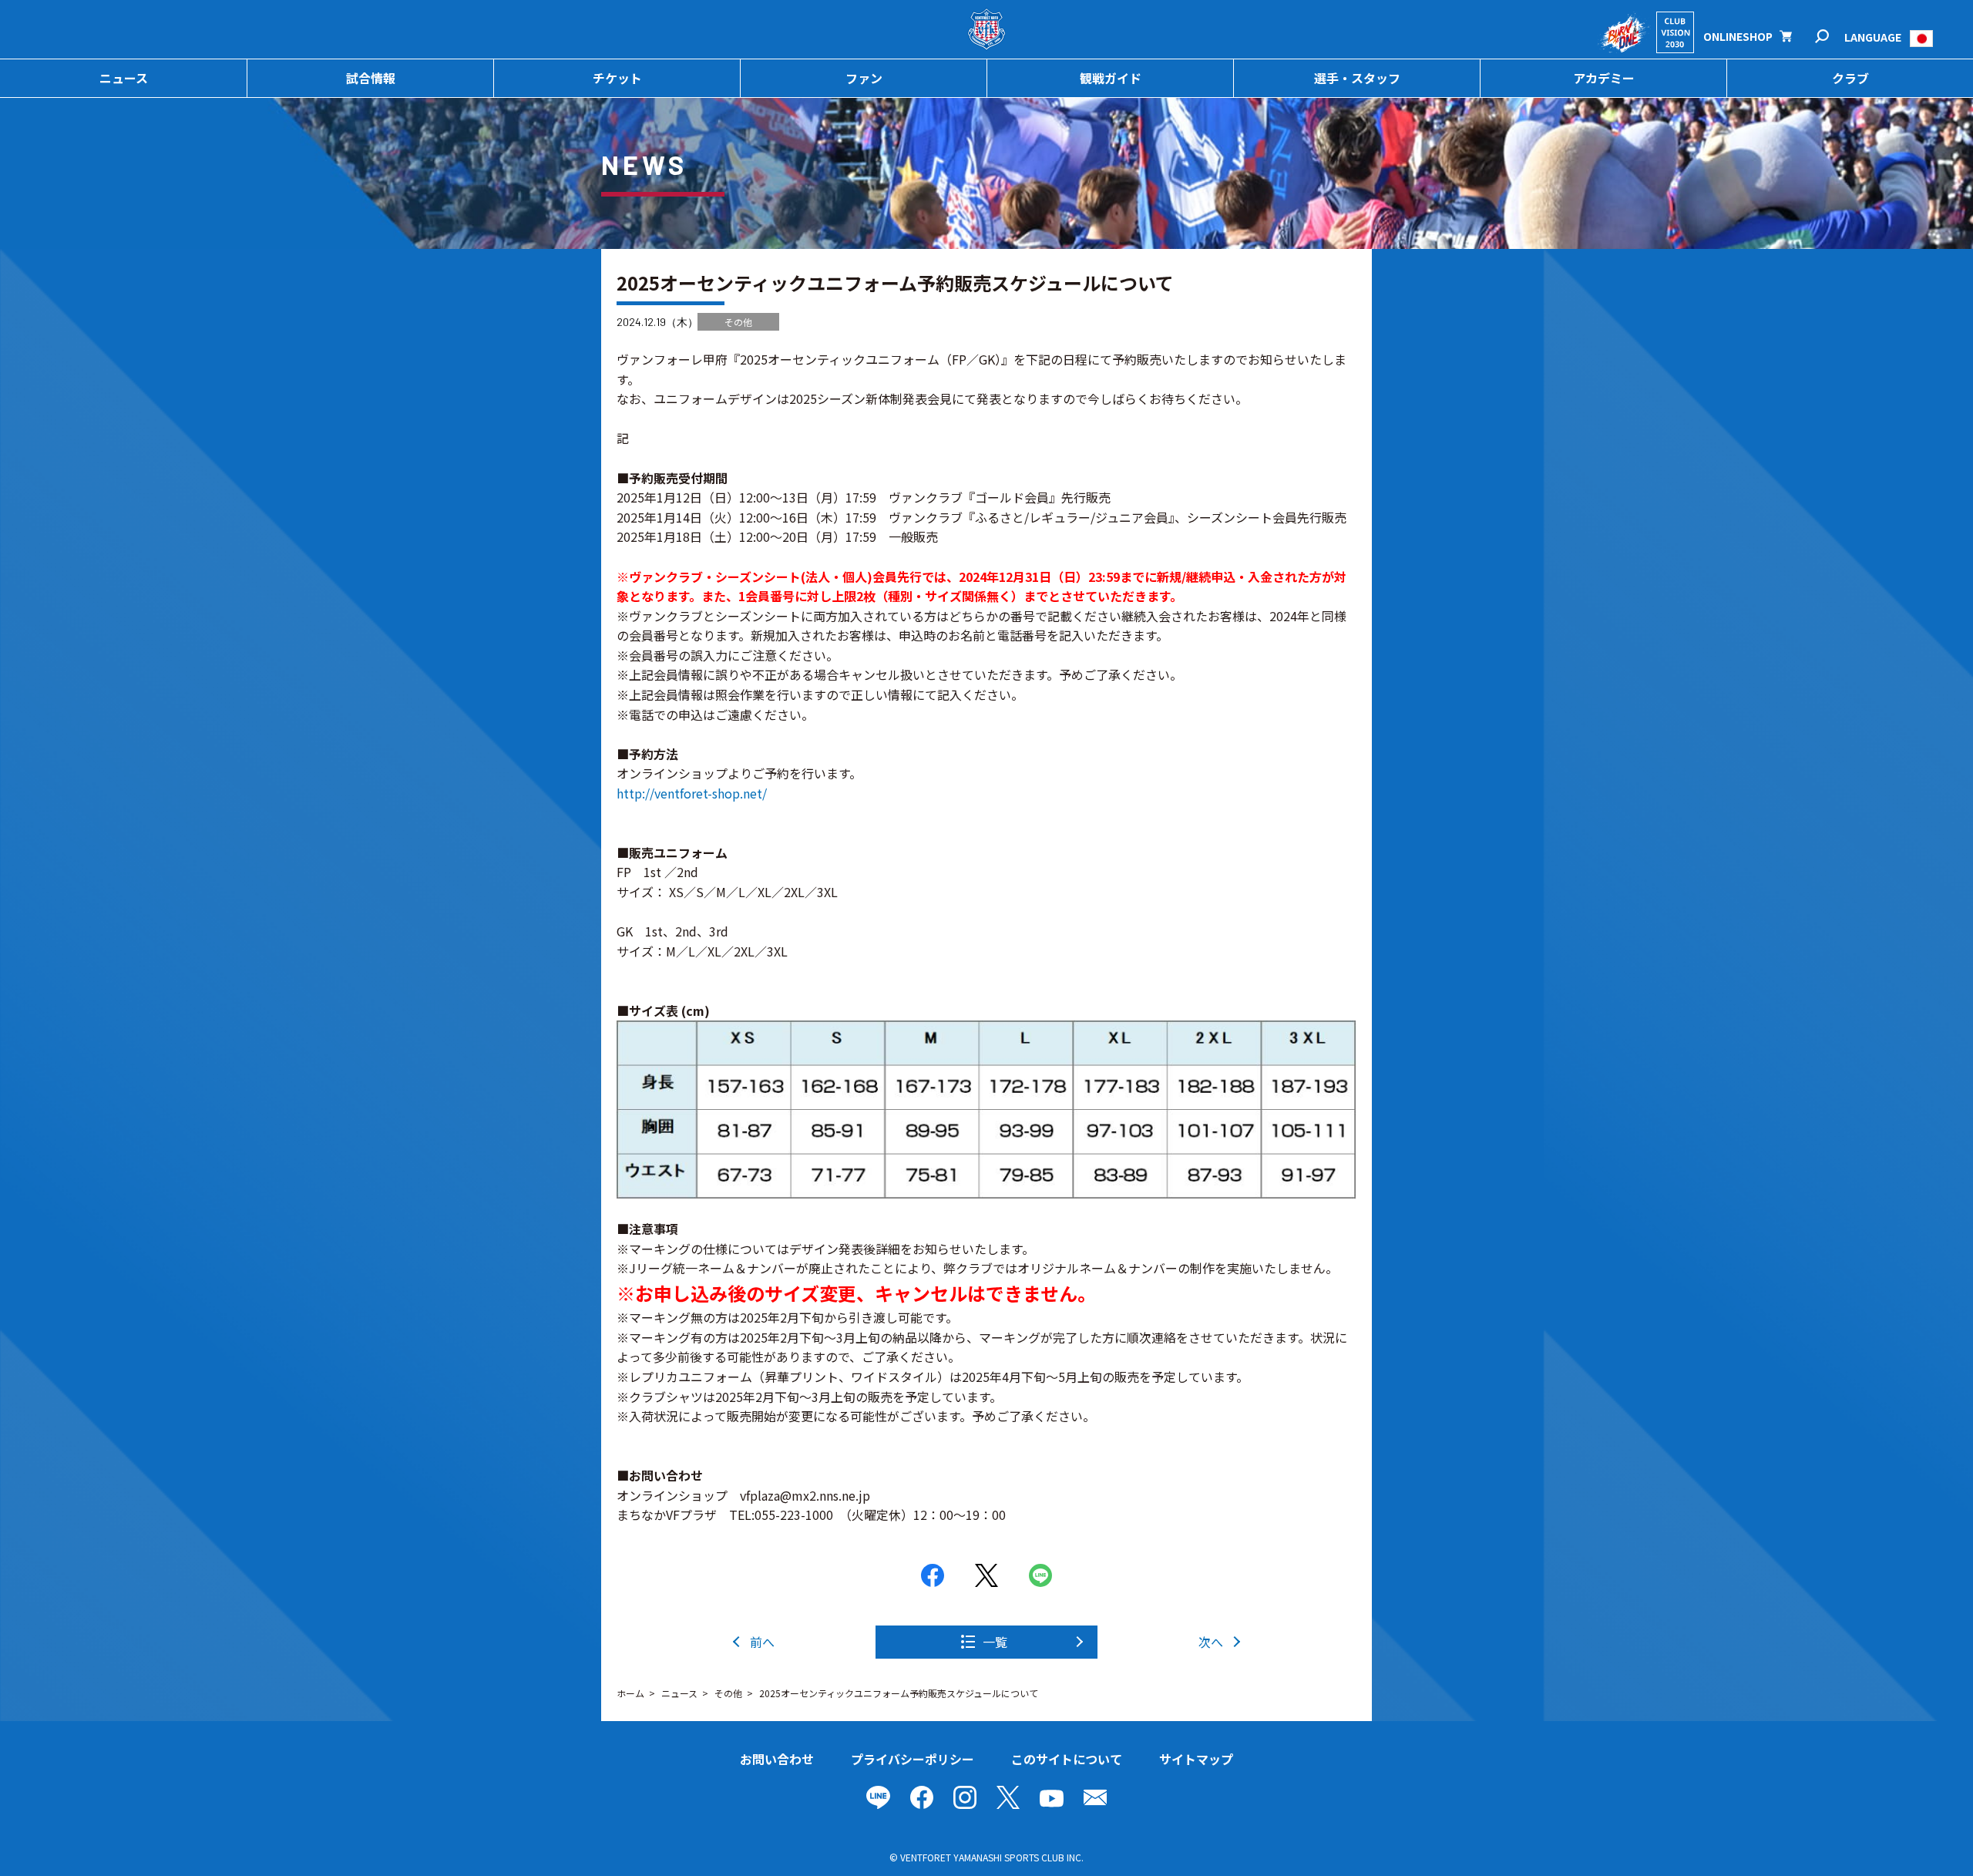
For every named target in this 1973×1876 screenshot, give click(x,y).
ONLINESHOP (1738, 36)
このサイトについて (1067, 1759)
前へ (762, 1642)
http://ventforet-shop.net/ (692, 793)
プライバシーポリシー (913, 1759)
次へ (1211, 1642)
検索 (1832, 37)
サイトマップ (1196, 1759)
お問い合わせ (777, 1759)
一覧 (995, 1642)
